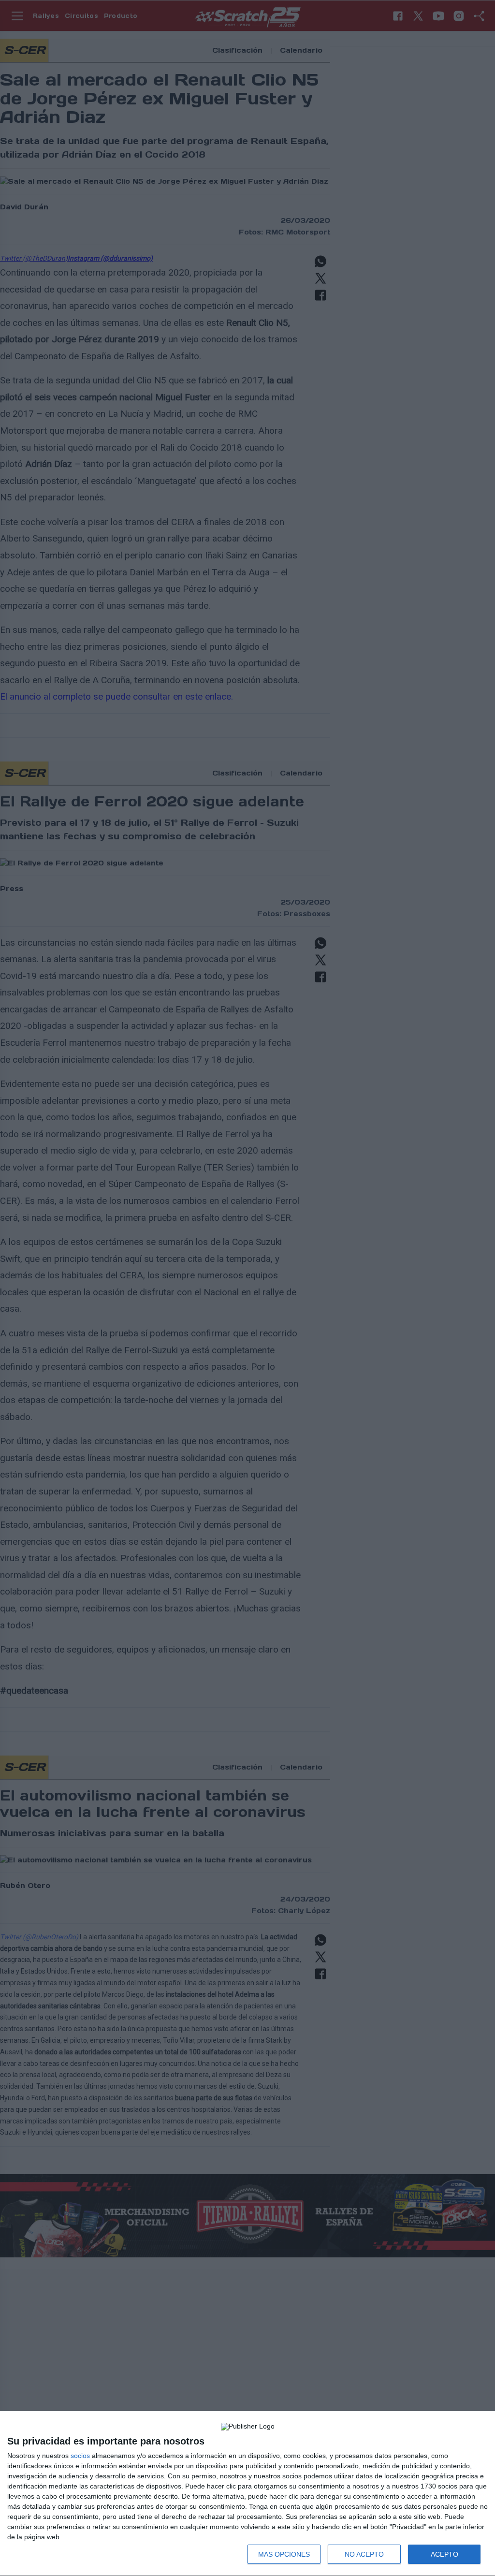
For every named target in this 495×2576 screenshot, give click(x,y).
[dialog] (247, 2494)
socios (80, 2456)
